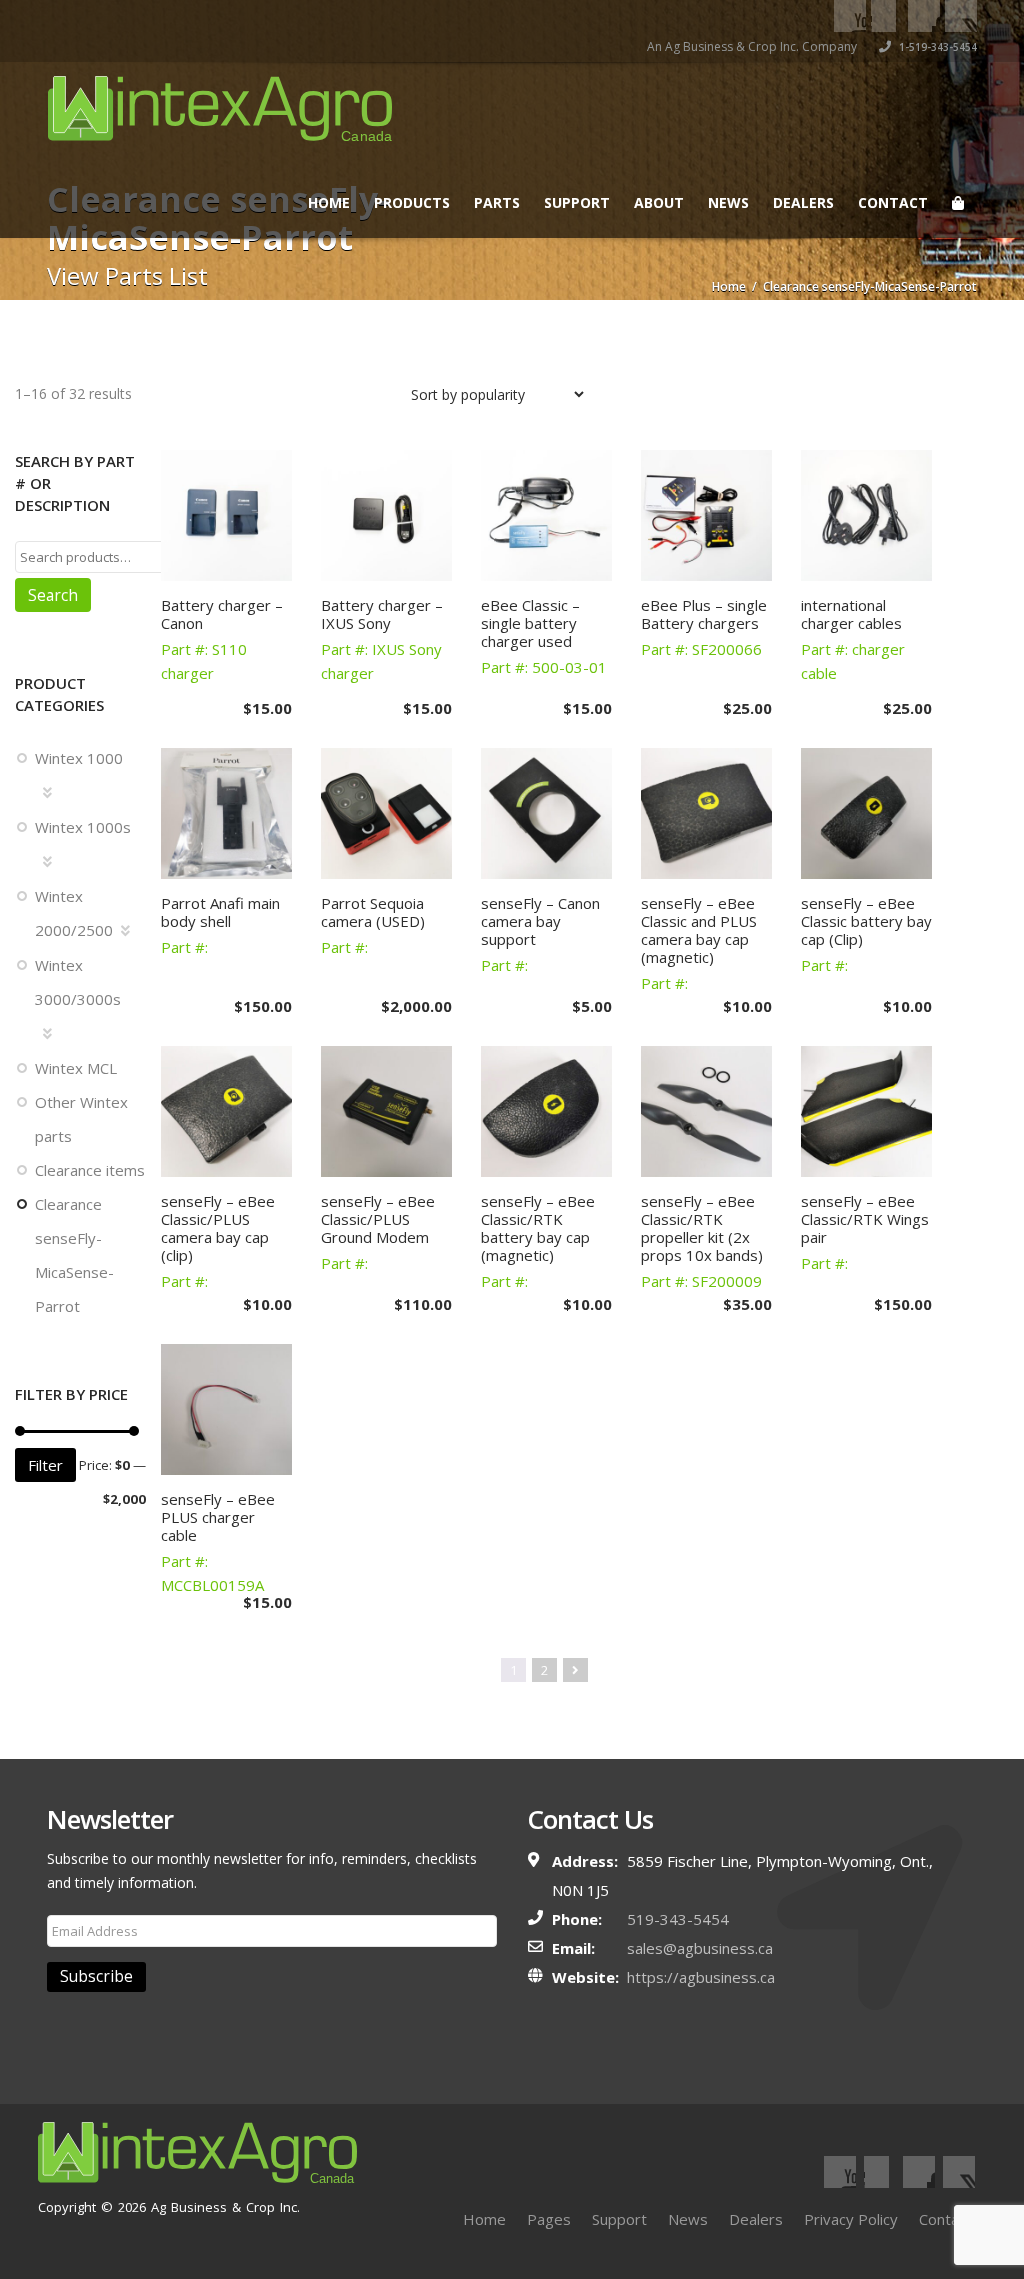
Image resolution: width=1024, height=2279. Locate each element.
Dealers (803, 202)
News (728, 202)
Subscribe (96, 1976)
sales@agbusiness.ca (700, 1948)
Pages (549, 2219)
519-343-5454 (678, 1919)
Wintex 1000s (83, 827)
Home (329, 202)
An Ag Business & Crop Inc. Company (752, 46)
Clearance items (90, 1170)
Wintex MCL (76, 1068)
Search (53, 595)
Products (412, 202)
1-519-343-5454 (936, 47)
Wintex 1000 (79, 758)
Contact (893, 202)
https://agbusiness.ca (701, 1977)
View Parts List (127, 275)
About (659, 202)
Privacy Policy (851, 2219)
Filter (45, 1465)
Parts (497, 202)
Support (577, 202)
